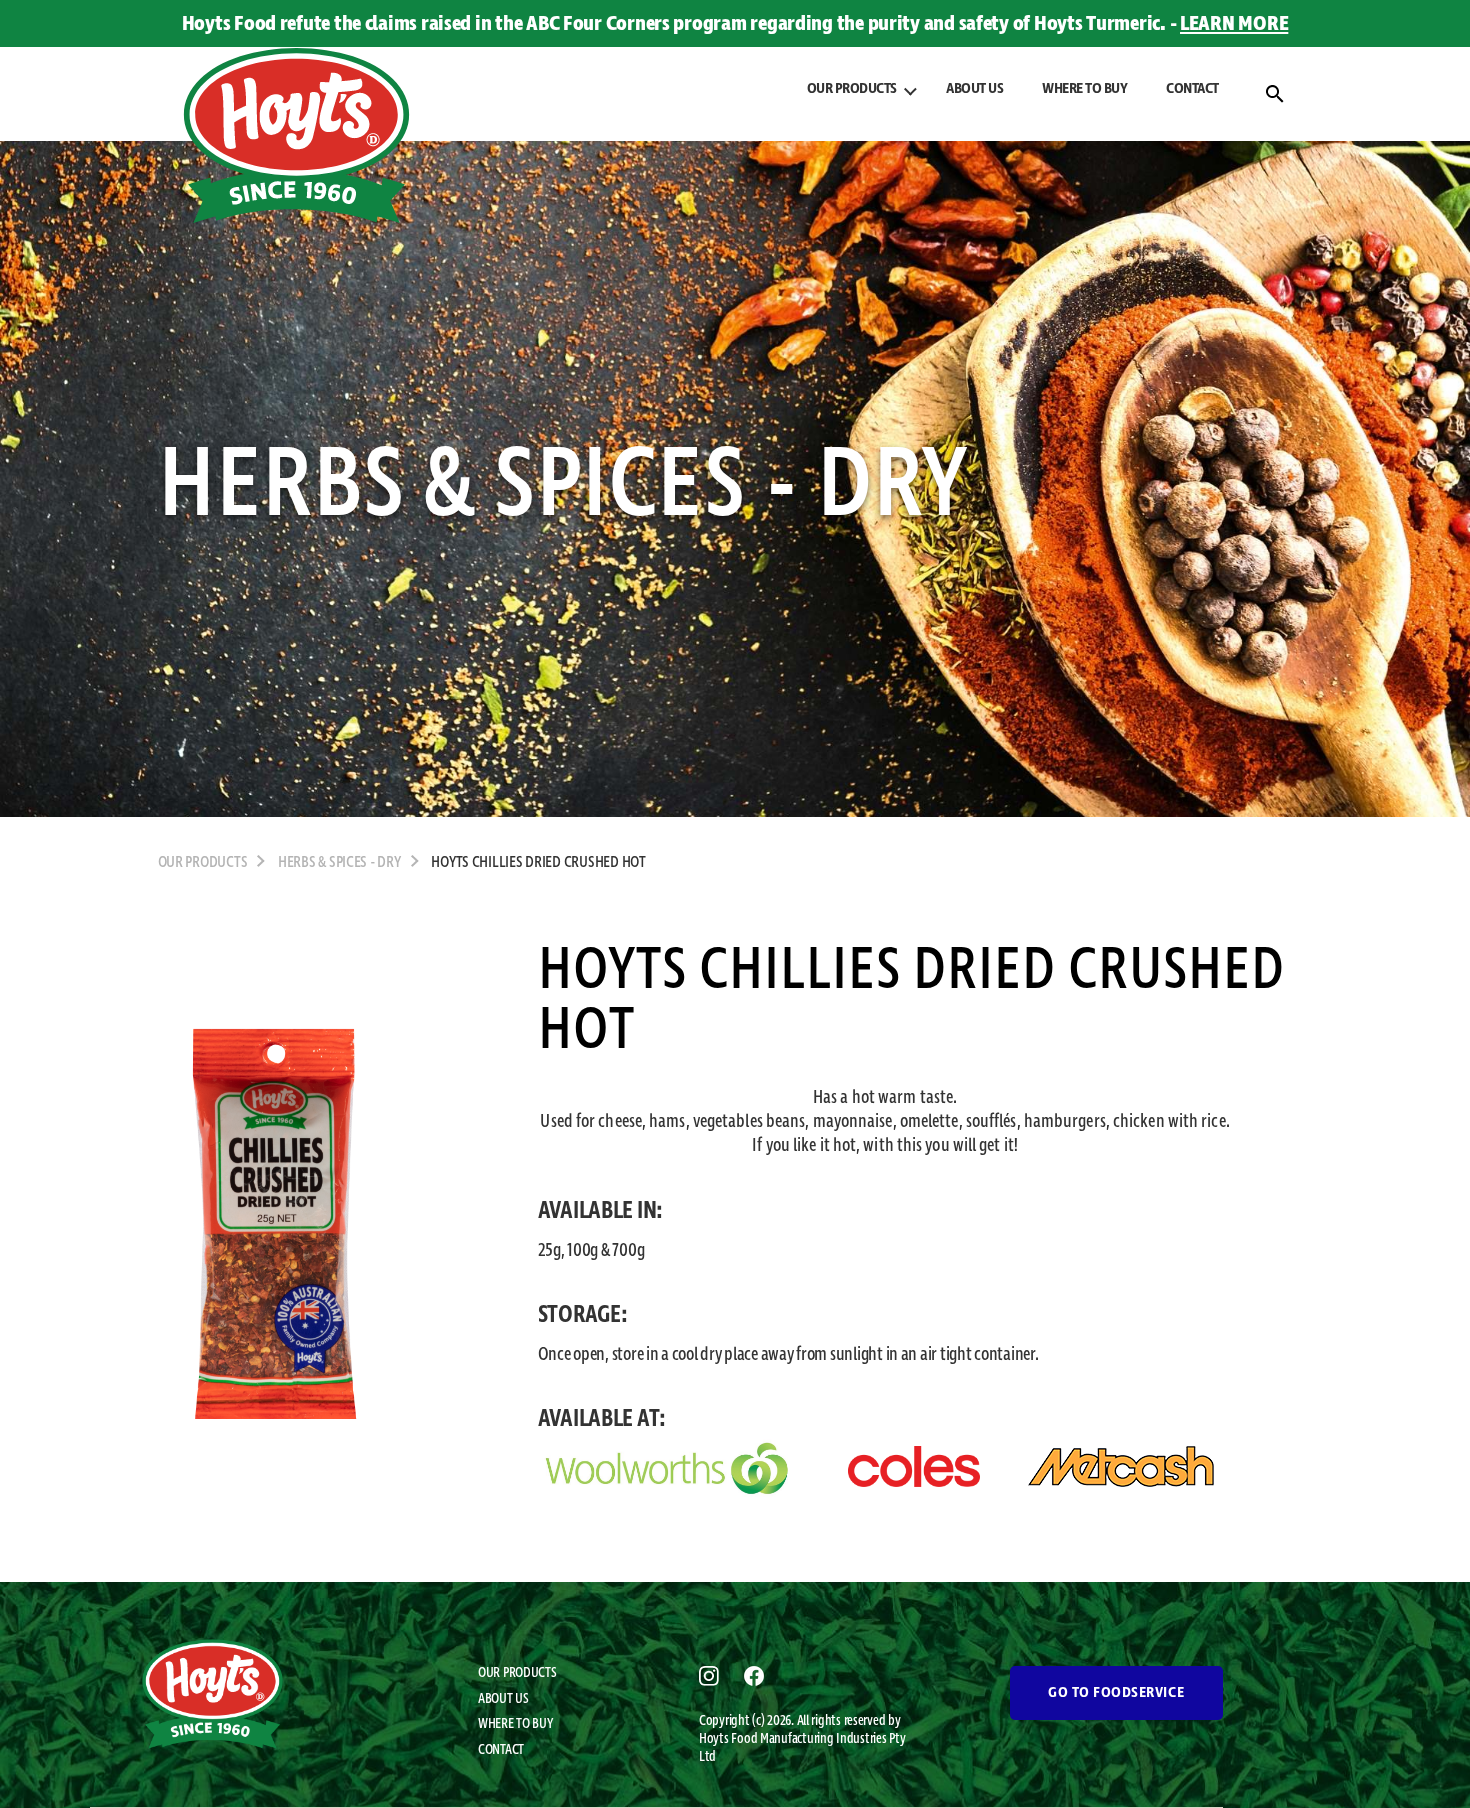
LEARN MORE (1234, 24)
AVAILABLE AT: (602, 1419)
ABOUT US (974, 89)
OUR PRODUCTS (517, 1673)
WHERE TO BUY (1084, 89)
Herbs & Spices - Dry (339, 863)
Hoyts (715, 1739)
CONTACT (1192, 89)
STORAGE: (583, 1315)
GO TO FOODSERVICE (1116, 1693)
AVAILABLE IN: (601, 1211)
